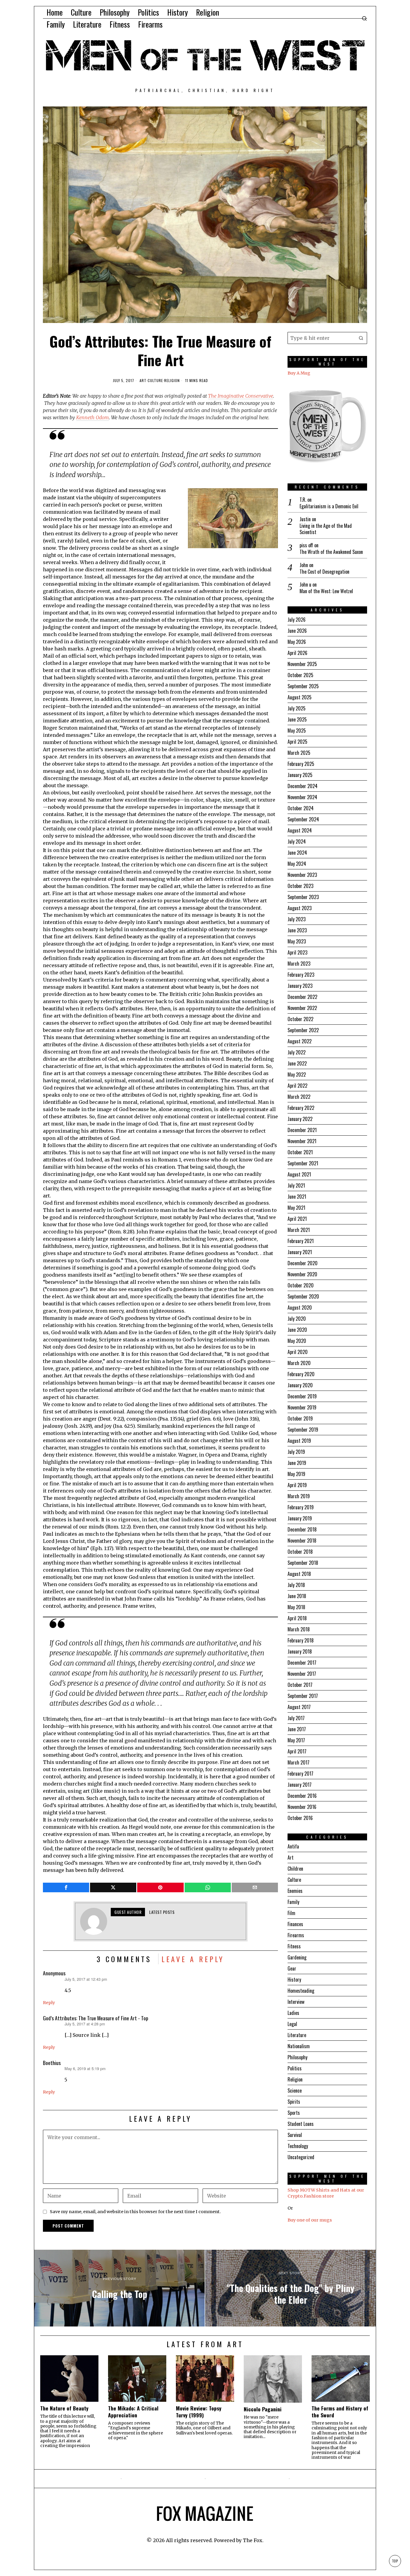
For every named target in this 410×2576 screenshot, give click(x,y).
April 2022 (297, 1086)
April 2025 (297, 742)
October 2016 (300, 1818)
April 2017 (297, 1751)
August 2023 (300, 908)
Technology (298, 2146)
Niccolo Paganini (263, 2409)
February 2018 (301, 1640)
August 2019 (299, 1441)
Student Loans (301, 2124)
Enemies (295, 1891)
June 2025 (297, 719)
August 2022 (300, 1041)
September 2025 (303, 686)
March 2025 (299, 753)
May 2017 (296, 1740)
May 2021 (296, 1208)
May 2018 (296, 1607)
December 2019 (302, 1396)
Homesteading (301, 1991)
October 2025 (300, 675)
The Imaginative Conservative (241, 396)
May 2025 (297, 731)
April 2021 (297, 1219)
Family (293, 1902)
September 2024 (303, 819)
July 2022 (297, 1052)
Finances (295, 1924)
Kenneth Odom (93, 417)
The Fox (253, 2540)
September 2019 (303, 1430)
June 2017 (297, 1729)
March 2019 (299, 1496)
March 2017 (298, 1762)
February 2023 (301, 975)
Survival (295, 2135)
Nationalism (299, 2046)
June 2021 (297, 1197)
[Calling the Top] (119, 2288)
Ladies (293, 2013)
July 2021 (296, 1185)
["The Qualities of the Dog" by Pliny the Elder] (291, 2288)
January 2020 (300, 1385)
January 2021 (300, 1252)
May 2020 (297, 1341)
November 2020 (302, 1274)
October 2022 (300, 1019)
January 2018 (300, 1651)
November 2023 (302, 875)
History (294, 1980)
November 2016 (302, 1807)
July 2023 (297, 919)
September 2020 (303, 1296)
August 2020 (300, 1307)
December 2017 (302, 1663)
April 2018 (297, 1618)
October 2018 (300, 1552)
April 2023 (297, 952)
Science (295, 2090)
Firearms (296, 1935)
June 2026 (297, 631)
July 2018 (296, 1585)
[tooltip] (66, 1887)
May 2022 (297, 1074)
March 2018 (299, 1629)
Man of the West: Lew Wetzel (326, 591)
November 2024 (302, 797)
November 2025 (302, 664)
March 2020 (299, 1363)
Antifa (293, 1846)
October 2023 (300, 886)
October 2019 (300, 1418)
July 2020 (297, 1319)
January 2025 (300, 775)
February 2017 (300, 1774)
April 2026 (297, 653)
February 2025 (301, 764)
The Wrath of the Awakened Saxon (331, 552)
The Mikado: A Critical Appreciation (133, 2412)
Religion (172, 381)
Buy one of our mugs (310, 2220)
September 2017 (303, 1696)
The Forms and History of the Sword (340, 2412)
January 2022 (300, 1119)
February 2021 (301, 1241)
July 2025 (297, 708)
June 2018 (297, 1596)
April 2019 (297, 1485)
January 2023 (300, 986)
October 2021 (300, 1152)
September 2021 (303, 1163)
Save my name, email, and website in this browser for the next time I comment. (135, 2212)
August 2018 (299, 1574)
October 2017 (300, 1685)
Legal (292, 2024)
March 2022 (299, 1097)
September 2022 (303, 1030)
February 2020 (301, 1374)
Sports (294, 2113)
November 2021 (302, 1141)
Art (143, 381)
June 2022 (297, 1063)
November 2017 (302, 1674)
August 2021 (299, 1174)
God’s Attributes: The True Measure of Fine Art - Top (96, 2018)
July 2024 (297, 841)
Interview (296, 2002)
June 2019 (297, 1463)
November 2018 (302, 1541)
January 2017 (300, 1785)
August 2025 (300, 697)
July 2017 (296, 1718)
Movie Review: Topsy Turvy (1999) (199, 2412)
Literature (297, 2035)
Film (291, 1913)
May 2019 (296, 1474)
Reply (49, 2003)
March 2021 (299, 1230)
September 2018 (303, 1563)
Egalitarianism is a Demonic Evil (329, 506)
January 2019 (300, 1518)
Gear (292, 1968)
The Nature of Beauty (64, 2408)
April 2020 (298, 1352)
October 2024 (301, 808)
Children (295, 1869)
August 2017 (299, 1707)
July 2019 (296, 1452)
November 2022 (302, 1008)
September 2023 (303, 897)
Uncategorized (301, 2157)
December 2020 (303, 1263)
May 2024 (297, 864)
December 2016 (302, 1796)
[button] (361, 338)
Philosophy (297, 2057)
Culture (155, 381)
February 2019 (301, 1507)
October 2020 (301, 1285)
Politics (295, 2068)
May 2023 (297, 941)
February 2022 (301, 1108)
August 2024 (300, 830)
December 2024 (303, 786)
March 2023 (299, 964)
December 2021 (302, 1130)
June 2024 (297, 853)
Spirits (294, 2102)
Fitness (294, 1946)
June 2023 (297, 930)
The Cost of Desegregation (324, 572)
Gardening (297, 1957)
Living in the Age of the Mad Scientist (326, 529)
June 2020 (297, 1330)
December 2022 (302, 997)
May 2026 (297, 642)
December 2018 (302, 1529)
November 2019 (302, 1407)
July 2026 (297, 620)
